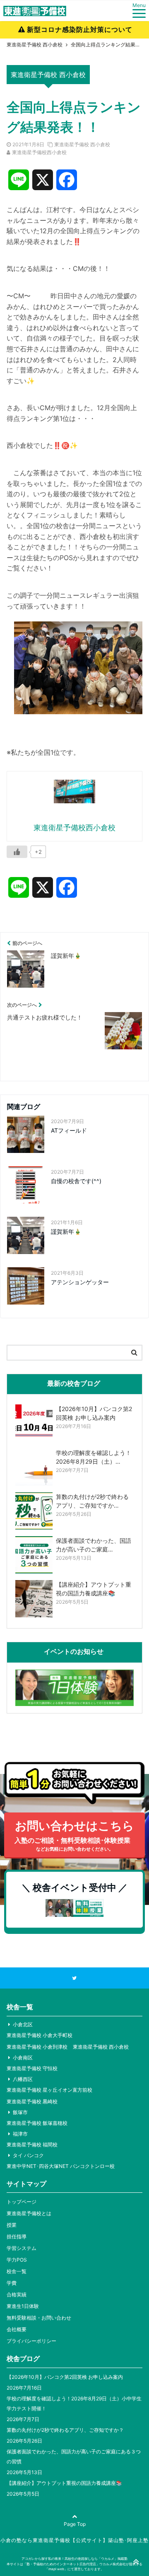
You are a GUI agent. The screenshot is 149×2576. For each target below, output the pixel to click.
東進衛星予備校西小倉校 (39, 152)
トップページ (22, 2202)
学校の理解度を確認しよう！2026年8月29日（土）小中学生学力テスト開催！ (74, 2403)
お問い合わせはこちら (74, 1835)
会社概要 (17, 2329)
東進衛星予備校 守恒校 (32, 2068)
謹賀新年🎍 (66, 1231)
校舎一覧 (17, 2271)
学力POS (17, 2260)
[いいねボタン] (17, 852)
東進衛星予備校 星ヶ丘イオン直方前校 (49, 2090)
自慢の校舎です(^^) (76, 1181)
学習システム (22, 2248)
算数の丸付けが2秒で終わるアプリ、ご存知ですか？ (65, 2430)
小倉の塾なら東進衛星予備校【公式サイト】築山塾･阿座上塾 (74, 2540)
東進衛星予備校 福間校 (32, 2145)
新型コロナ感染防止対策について (80, 29)
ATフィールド (69, 1130)
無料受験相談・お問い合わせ (39, 2318)
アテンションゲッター (80, 1282)
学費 (12, 2283)
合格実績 (17, 2294)
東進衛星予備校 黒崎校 (32, 2101)
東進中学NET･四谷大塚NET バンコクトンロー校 (61, 2166)
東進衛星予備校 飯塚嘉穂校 (37, 2123)
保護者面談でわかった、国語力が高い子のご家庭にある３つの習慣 (74, 2456)
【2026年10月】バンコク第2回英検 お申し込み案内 (65, 2377)
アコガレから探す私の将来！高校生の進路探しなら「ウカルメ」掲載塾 (74, 2559)
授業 (12, 2225)
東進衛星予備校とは (29, 2213)
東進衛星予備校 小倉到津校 (37, 2047)
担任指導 (17, 2236)
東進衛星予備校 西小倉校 (82, 144)
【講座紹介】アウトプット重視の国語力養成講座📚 (64, 2483)
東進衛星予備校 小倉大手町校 (40, 2035)
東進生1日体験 (23, 2306)
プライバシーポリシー (31, 2341)
